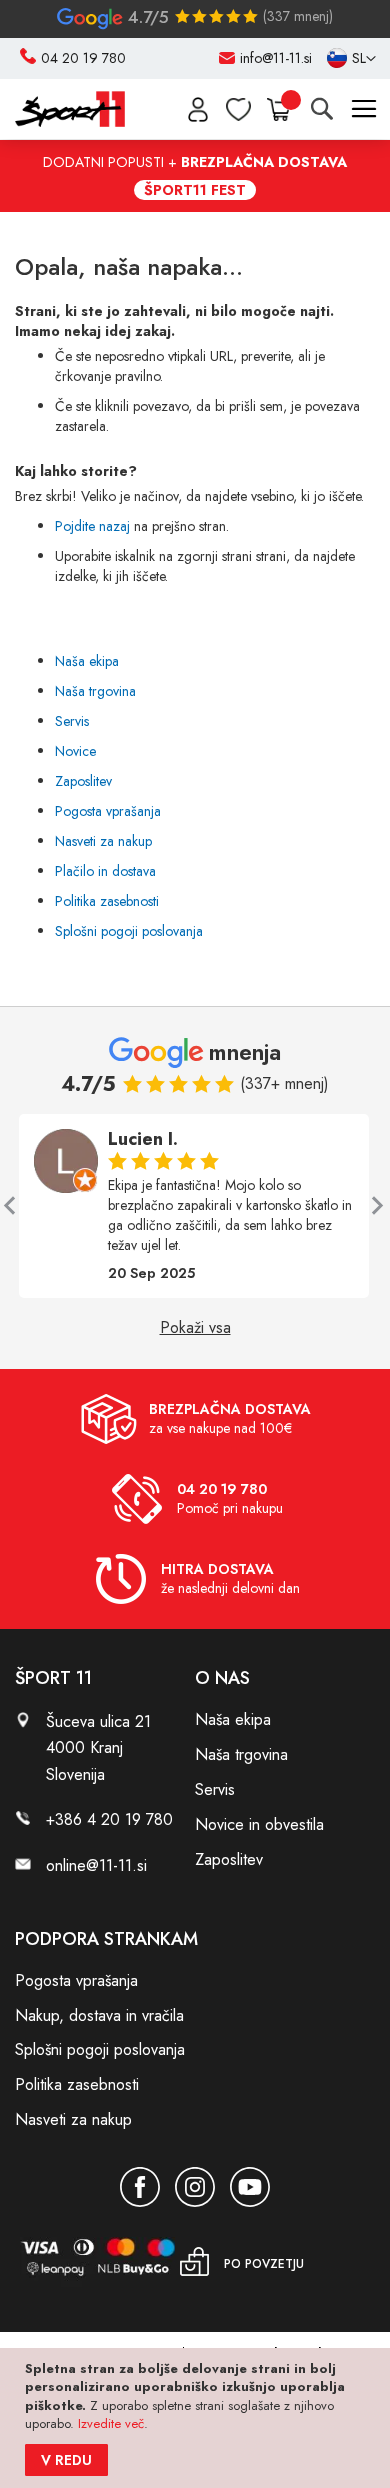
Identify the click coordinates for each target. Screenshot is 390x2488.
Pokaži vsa (195, 1328)
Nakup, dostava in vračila (99, 2015)
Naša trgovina (95, 691)
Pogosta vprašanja (108, 811)
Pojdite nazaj (92, 526)
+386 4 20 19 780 (109, 1819)
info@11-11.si (276, 58)
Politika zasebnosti (107, 901)
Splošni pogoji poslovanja (129, 931)
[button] (351, 59)
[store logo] (70, 109)
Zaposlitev (83, 781)
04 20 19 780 (83, 58)
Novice (75, 751)
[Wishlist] (238, 109)
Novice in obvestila (259, 1824)
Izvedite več (111, 2423)
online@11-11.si (96, 1865)
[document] (197, 2418)
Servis (72, 721)
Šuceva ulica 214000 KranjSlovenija (98, 1747)
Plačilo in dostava (105, 871)
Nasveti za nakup (103, 841)
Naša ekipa (87, 661)
